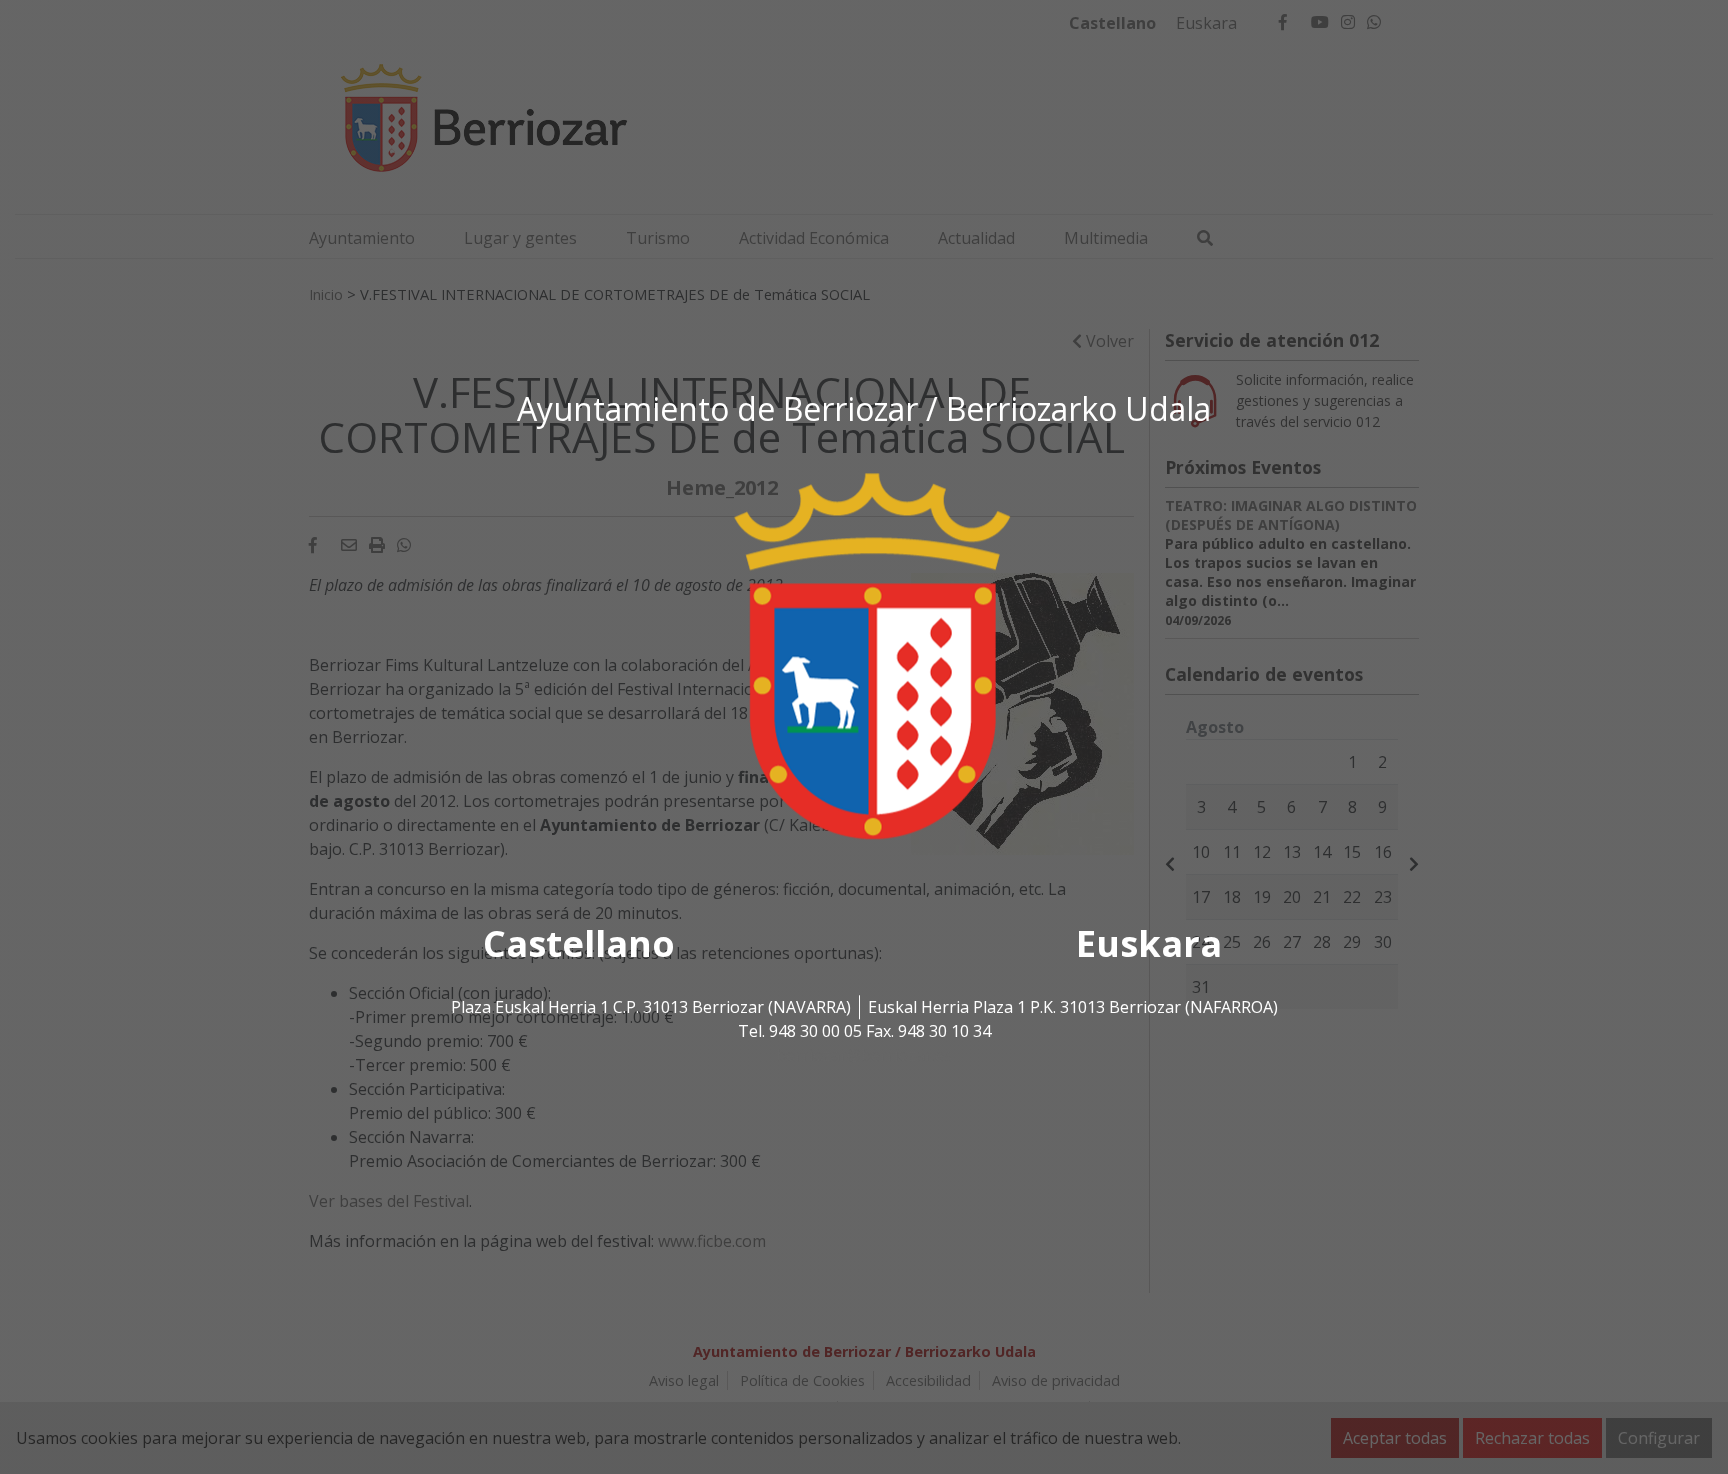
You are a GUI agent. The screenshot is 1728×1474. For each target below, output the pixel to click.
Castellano (579, 944)
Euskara (1149, 944)
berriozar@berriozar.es (864, 1056)
